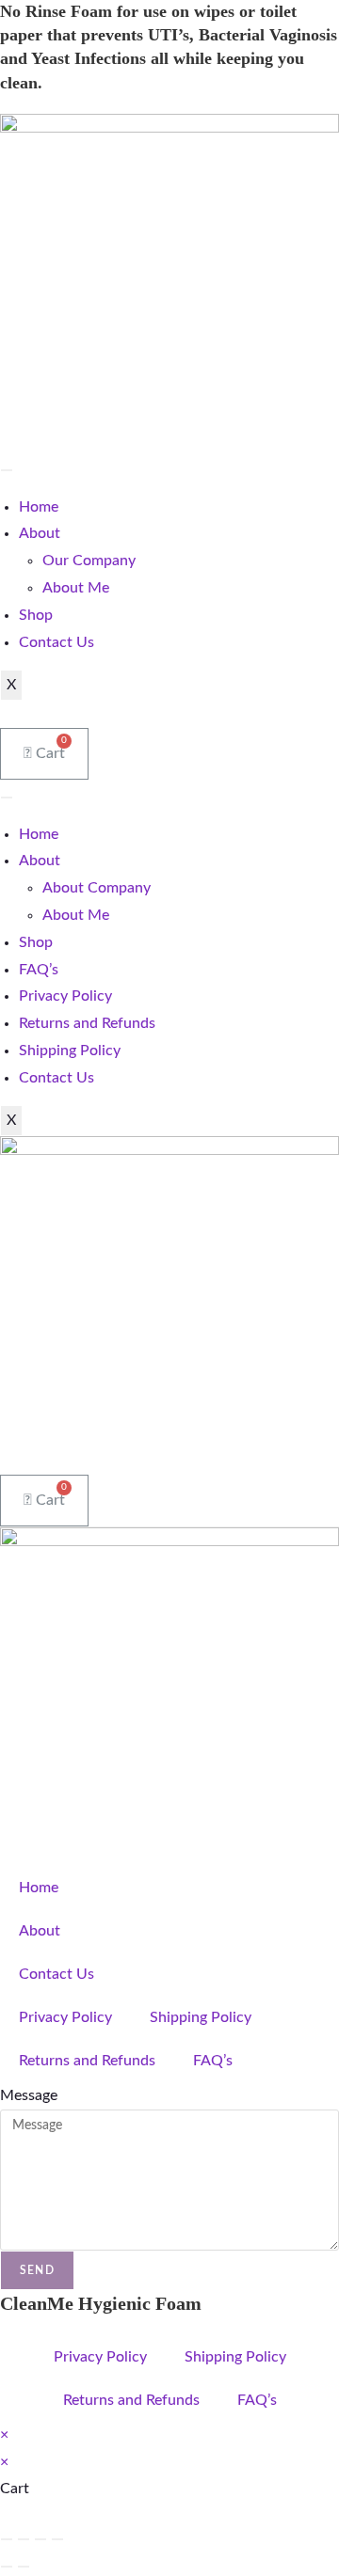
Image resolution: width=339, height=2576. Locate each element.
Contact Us (56, 642)
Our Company (89, 561)
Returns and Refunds (87, 1023)
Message (29, 2095)
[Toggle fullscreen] (24, 2539)
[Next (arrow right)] (24, 2567)
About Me (76, 588)
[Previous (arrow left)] (7, 2567)
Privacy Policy (65, 996)
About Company (97, 888)
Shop (36, 615)
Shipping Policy (70, 1051)
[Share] (40, 2539)
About (40, 533)
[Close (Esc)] (57, 2539)
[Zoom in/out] (7, 2539)
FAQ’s (39, 970)
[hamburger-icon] (7, 470)
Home (39, 507)
